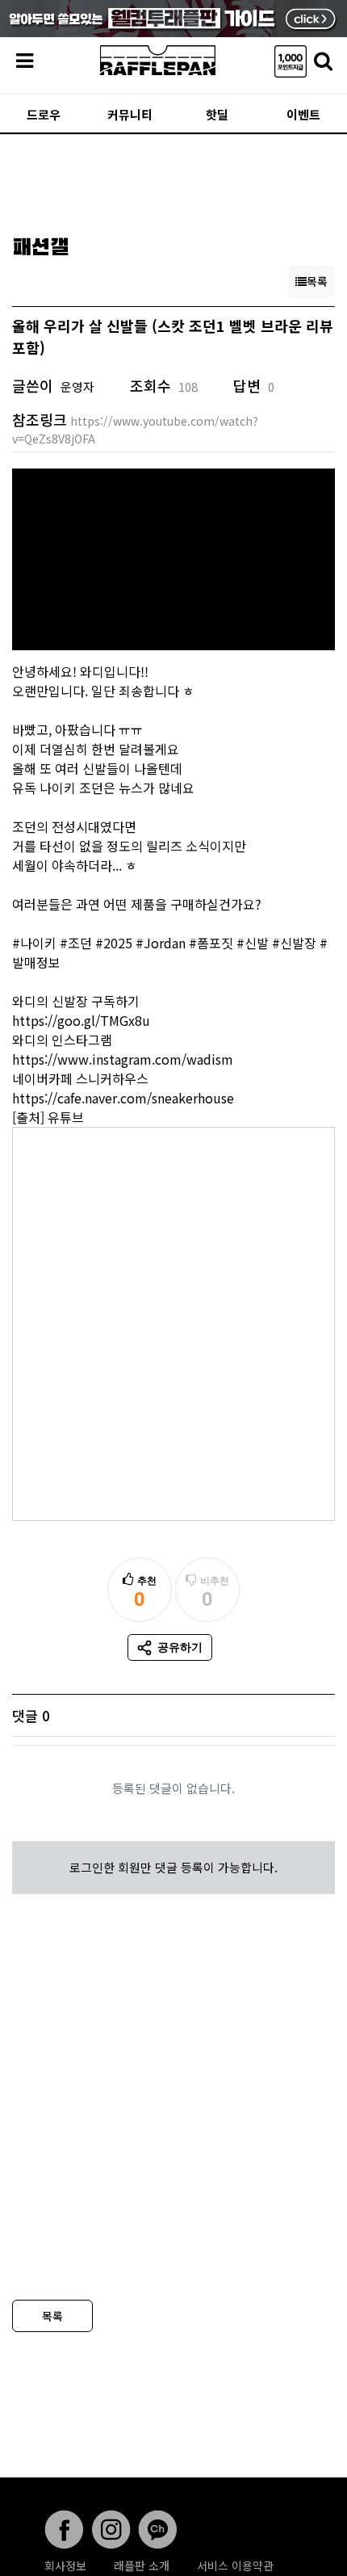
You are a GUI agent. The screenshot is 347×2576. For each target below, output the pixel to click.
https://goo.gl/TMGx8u (81, 1020)
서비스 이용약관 (235, 2565)
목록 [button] (317, 281)
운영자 (77, 387)
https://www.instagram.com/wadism (123, 1059)
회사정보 (65, 2565)
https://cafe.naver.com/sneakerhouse (123, 1098)
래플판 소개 (142, 2565)
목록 (52, 2316)
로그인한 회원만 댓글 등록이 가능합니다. (173, 1867)
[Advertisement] (173, 179)
